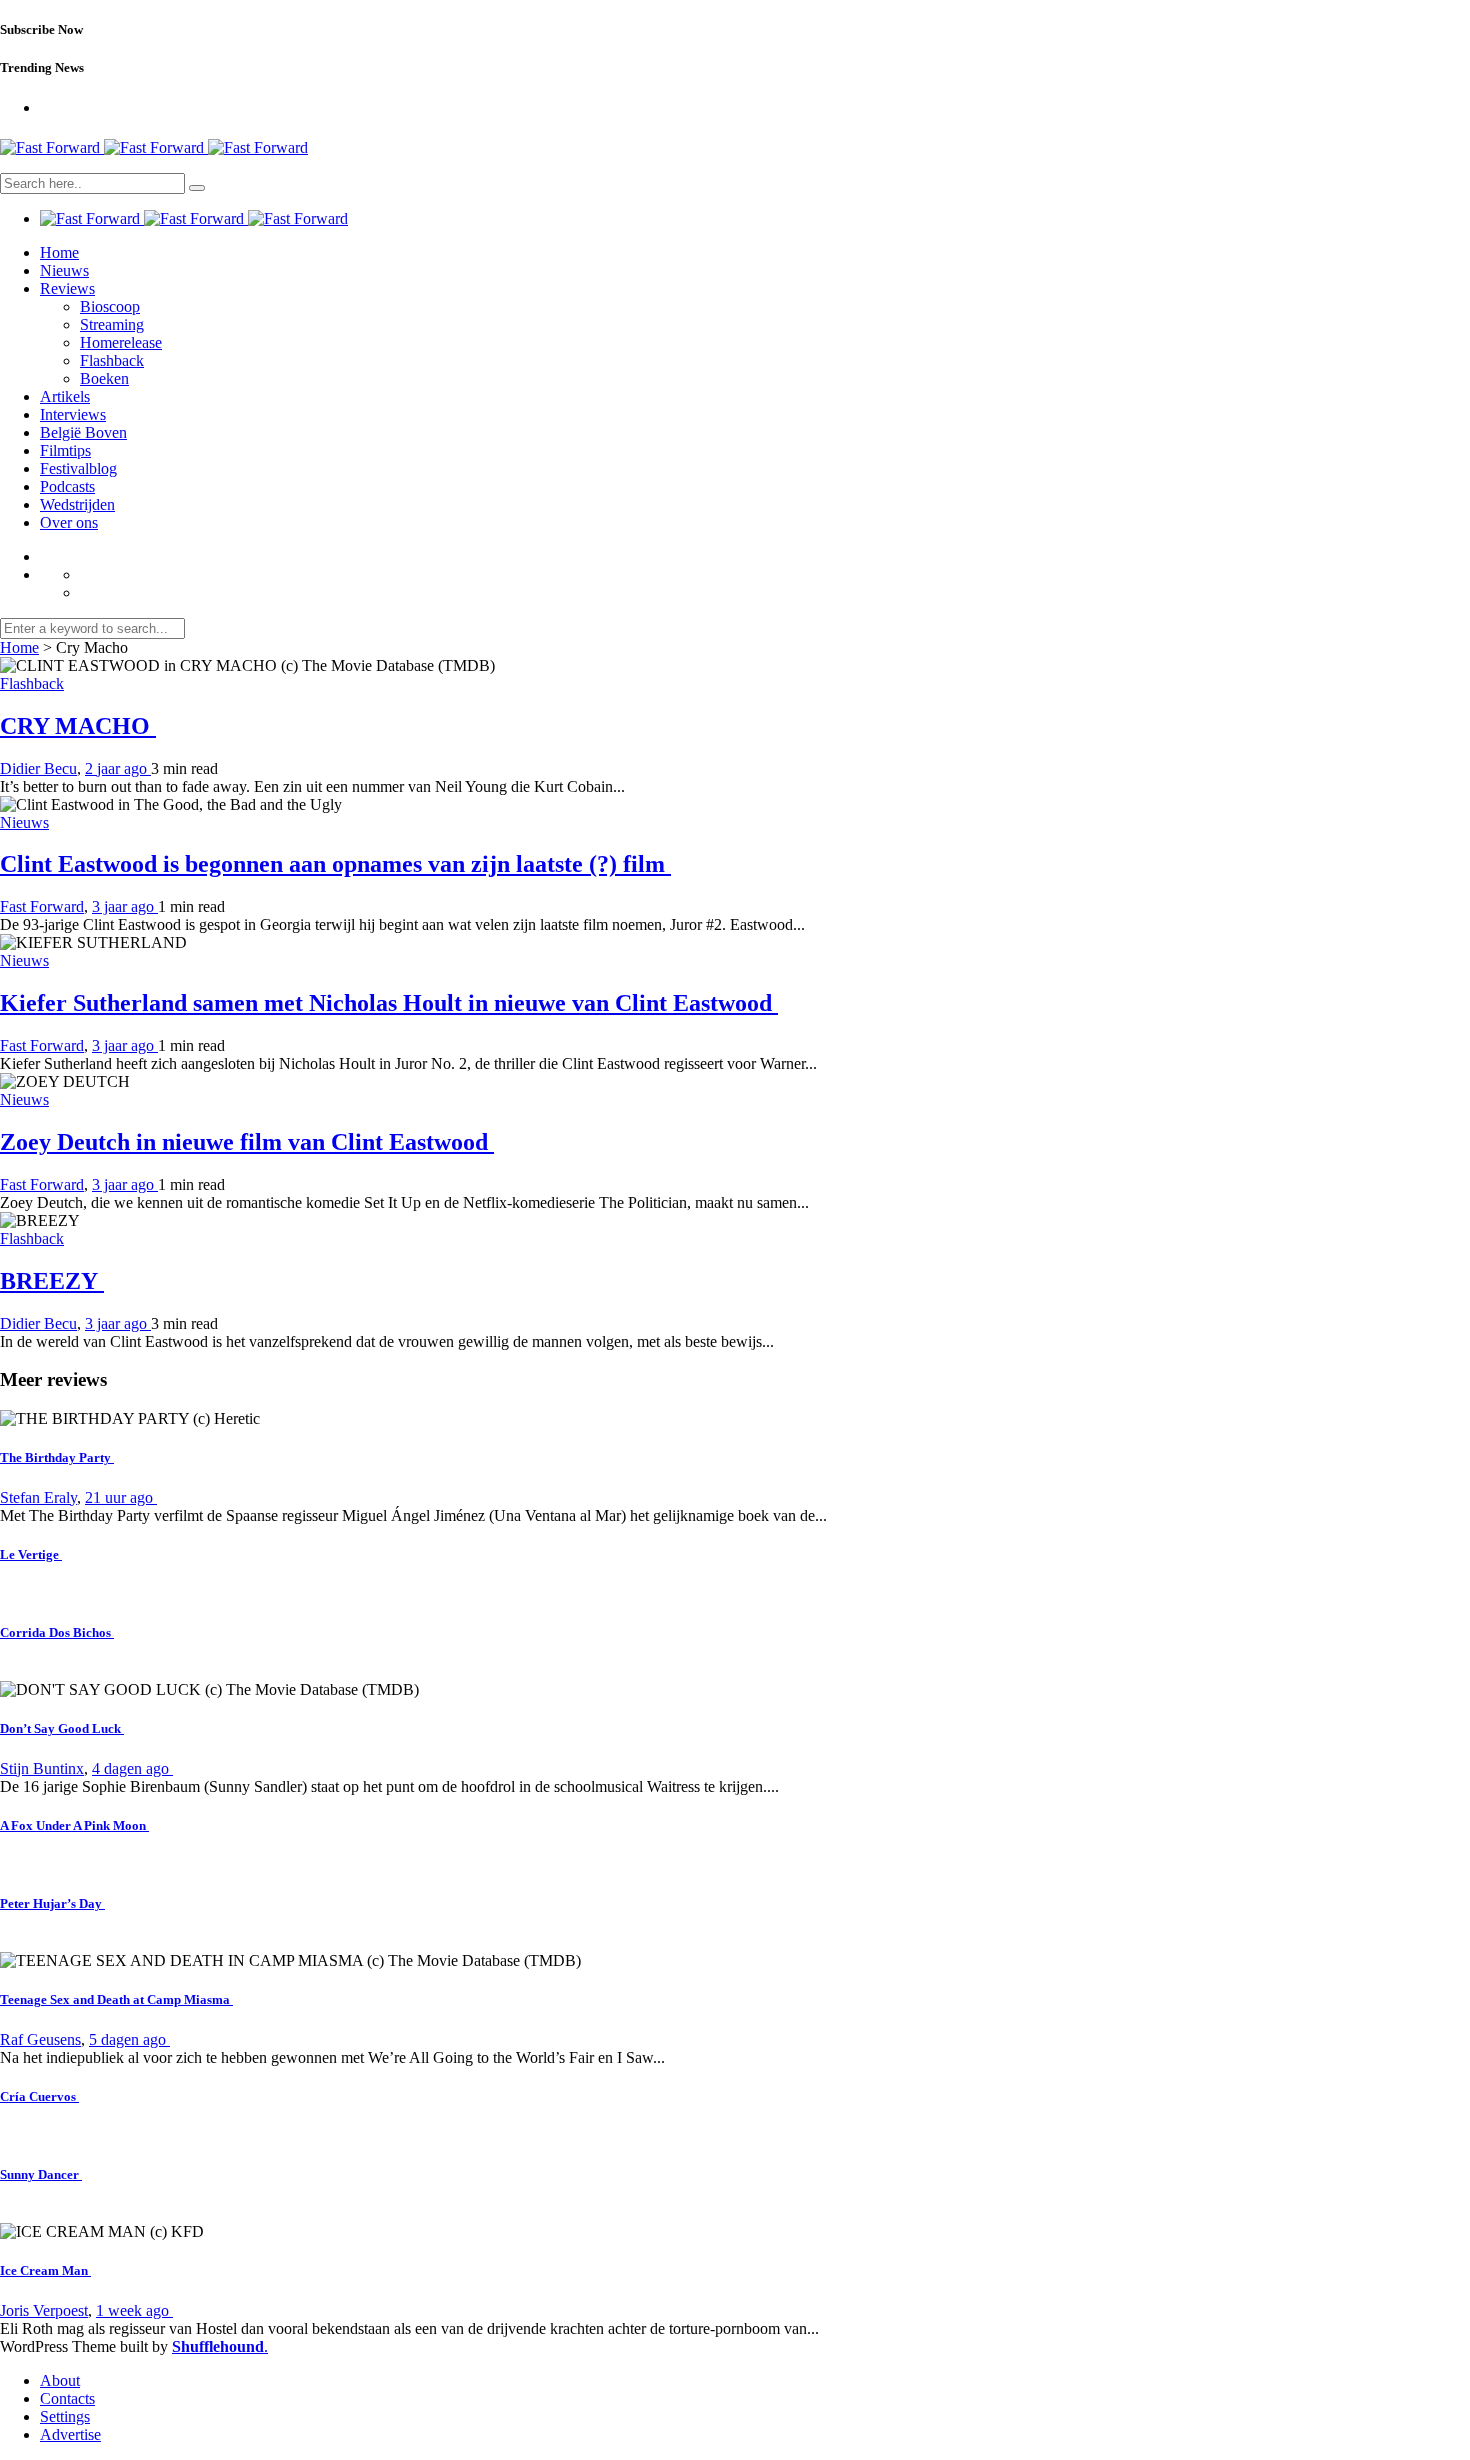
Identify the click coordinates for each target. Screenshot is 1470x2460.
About (60, 2380)
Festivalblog (78, 468)
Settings (65, 2416)
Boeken (104, 378)
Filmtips (65, 450)
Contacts (67, 2398)
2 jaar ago (118, 768)
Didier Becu (38, 768)
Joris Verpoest (44, 2310)
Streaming (112, 324)
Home (59, 252)
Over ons (69, 522)
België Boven (83, 432)
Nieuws (64, 270)
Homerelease (121, 342)
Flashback (112, 360)
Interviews (73, 414)
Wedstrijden (77, 504)
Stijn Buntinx (42, 1768)
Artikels (65, 396)
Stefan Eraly (38, 1497)
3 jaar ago (125, 906)
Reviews (67, 288)
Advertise (70, 2434)
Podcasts (67, 486)
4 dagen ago (132, 1768)
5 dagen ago (129, 2039)
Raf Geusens (40, 2039)
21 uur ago (121, 1497)
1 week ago (134, 2310)
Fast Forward (42, 906)
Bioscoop (110, 306)
